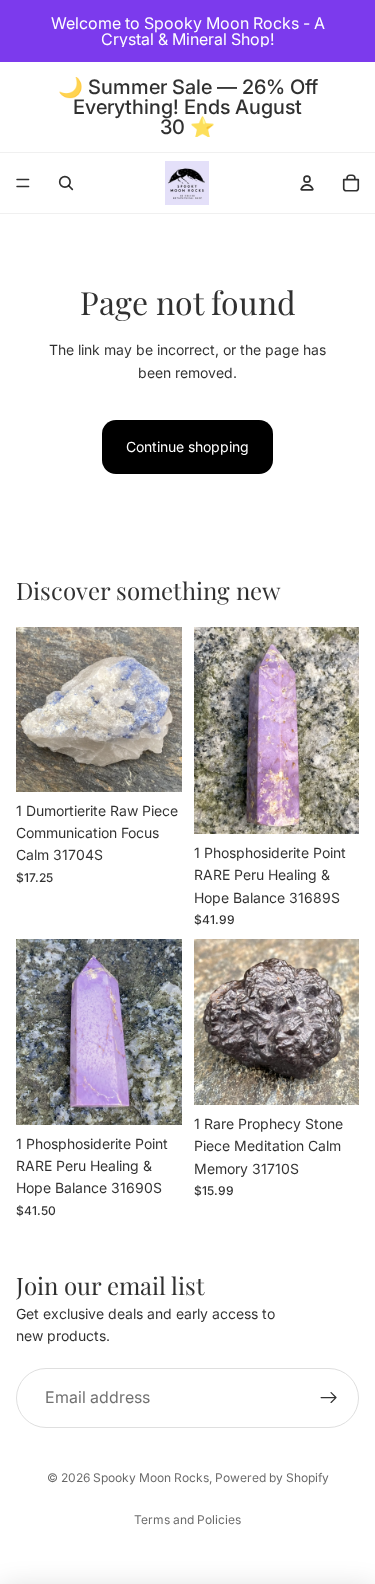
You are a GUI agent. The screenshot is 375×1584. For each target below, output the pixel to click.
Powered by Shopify (272, 1477)
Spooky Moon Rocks (151, 1477)
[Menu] (23, 183)
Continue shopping (187, 446)
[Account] (307, 183)
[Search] (66, 183)
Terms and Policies (187, 1519)
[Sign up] (329, 1397)
